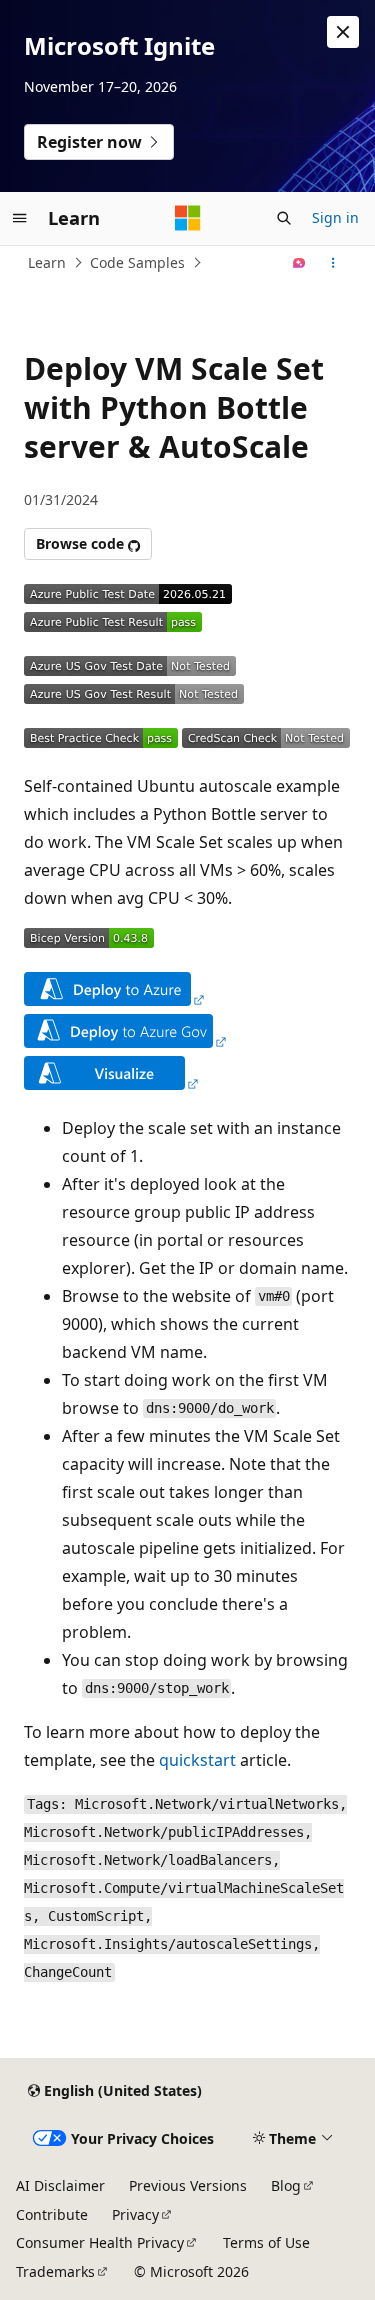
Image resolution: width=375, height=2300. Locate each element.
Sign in (335, 217)
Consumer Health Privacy (100, 2242)
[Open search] (284, 218)
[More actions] (333, 263)
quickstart (197, 1760)
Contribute (52, 2214)
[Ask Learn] (299, 263)
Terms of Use (266, 2242)
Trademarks (55, 2271)
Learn (47, 262)
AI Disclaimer (60, 2185)
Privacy (135, 2214)
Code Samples (137, 262)
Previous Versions (188, 2185)
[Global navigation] (20, 218)
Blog (286, 2185)
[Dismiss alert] (343, 32)
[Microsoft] (188, 218)
